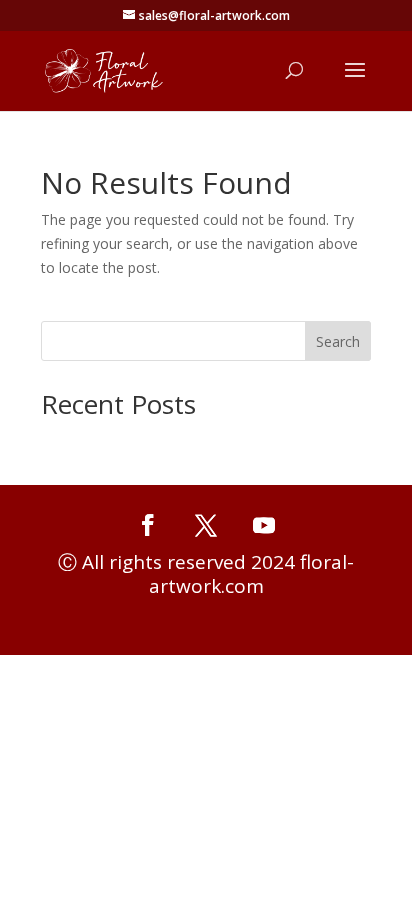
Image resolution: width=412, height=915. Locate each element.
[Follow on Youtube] (264, 525)
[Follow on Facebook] (148, 525)
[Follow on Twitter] (206, 525)
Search (338, 341)
